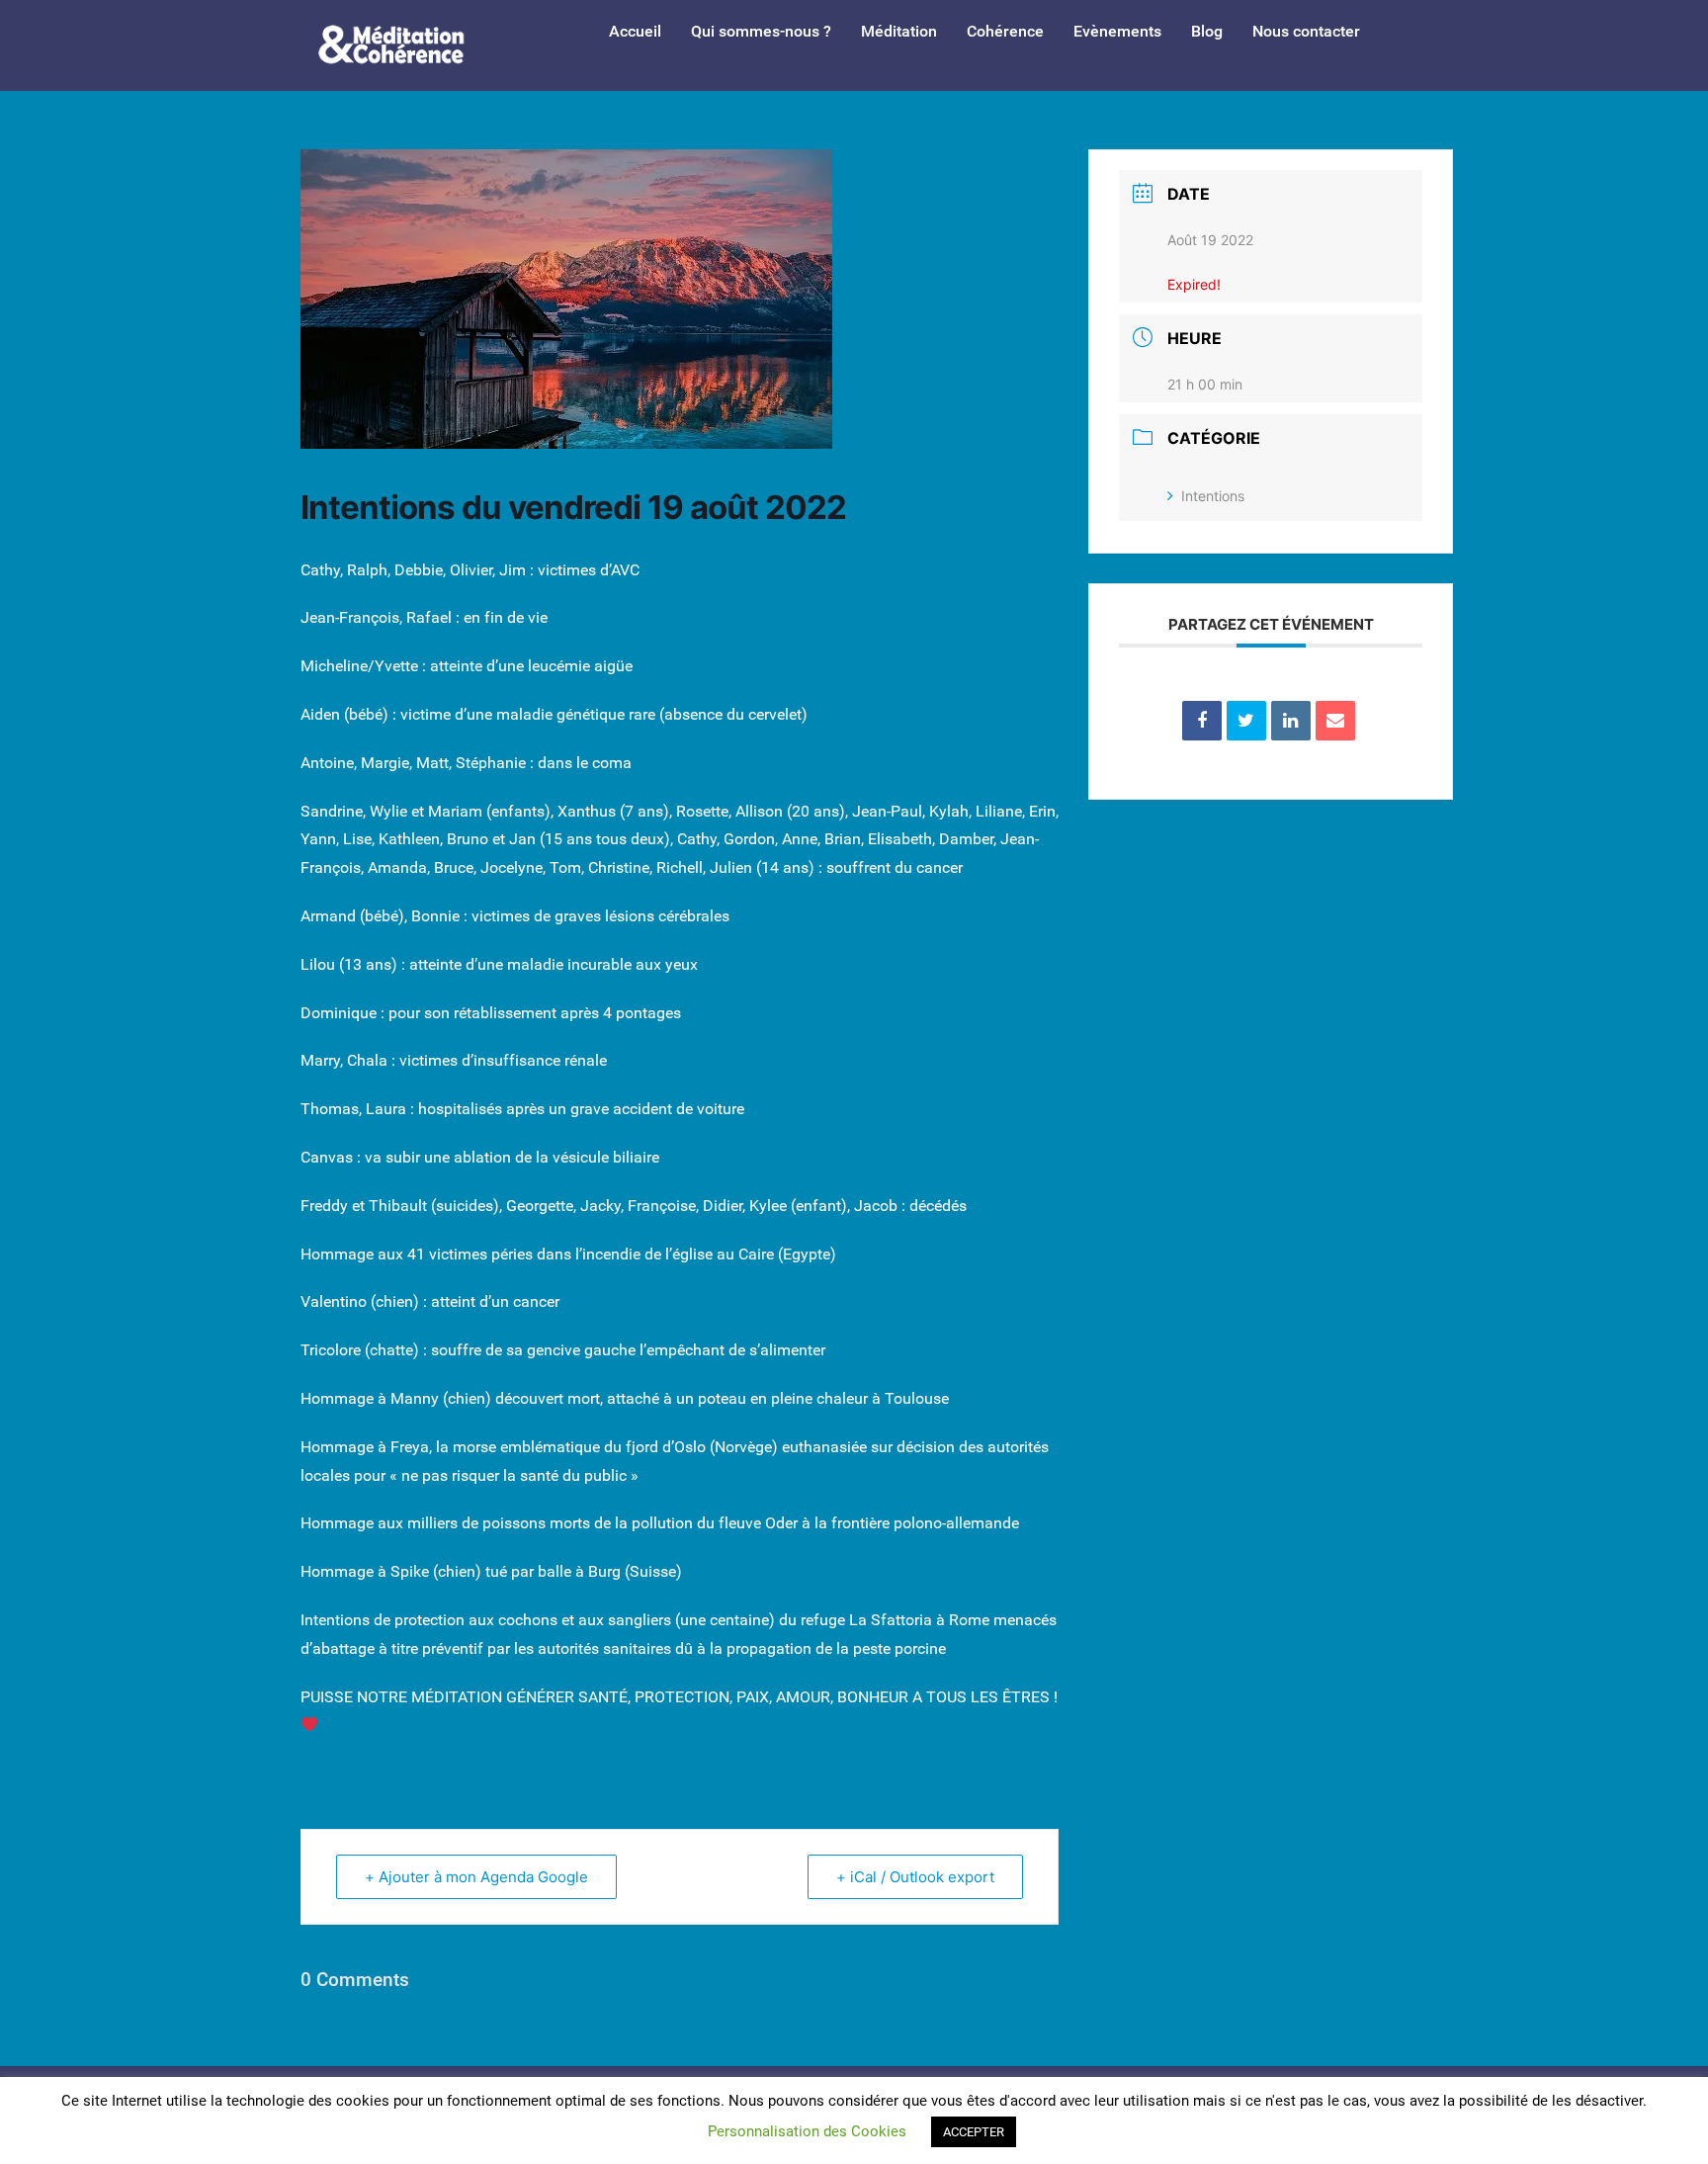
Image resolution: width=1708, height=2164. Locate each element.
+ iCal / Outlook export (915, 1877)
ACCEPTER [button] (974, 2132)
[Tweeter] (1246, 721)
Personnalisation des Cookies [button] (807, 2131)
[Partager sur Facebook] (1202, 721)
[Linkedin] (1291, 721)
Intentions (1213, 496)
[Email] (1335, 721)
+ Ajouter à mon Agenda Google (476, 1877)
